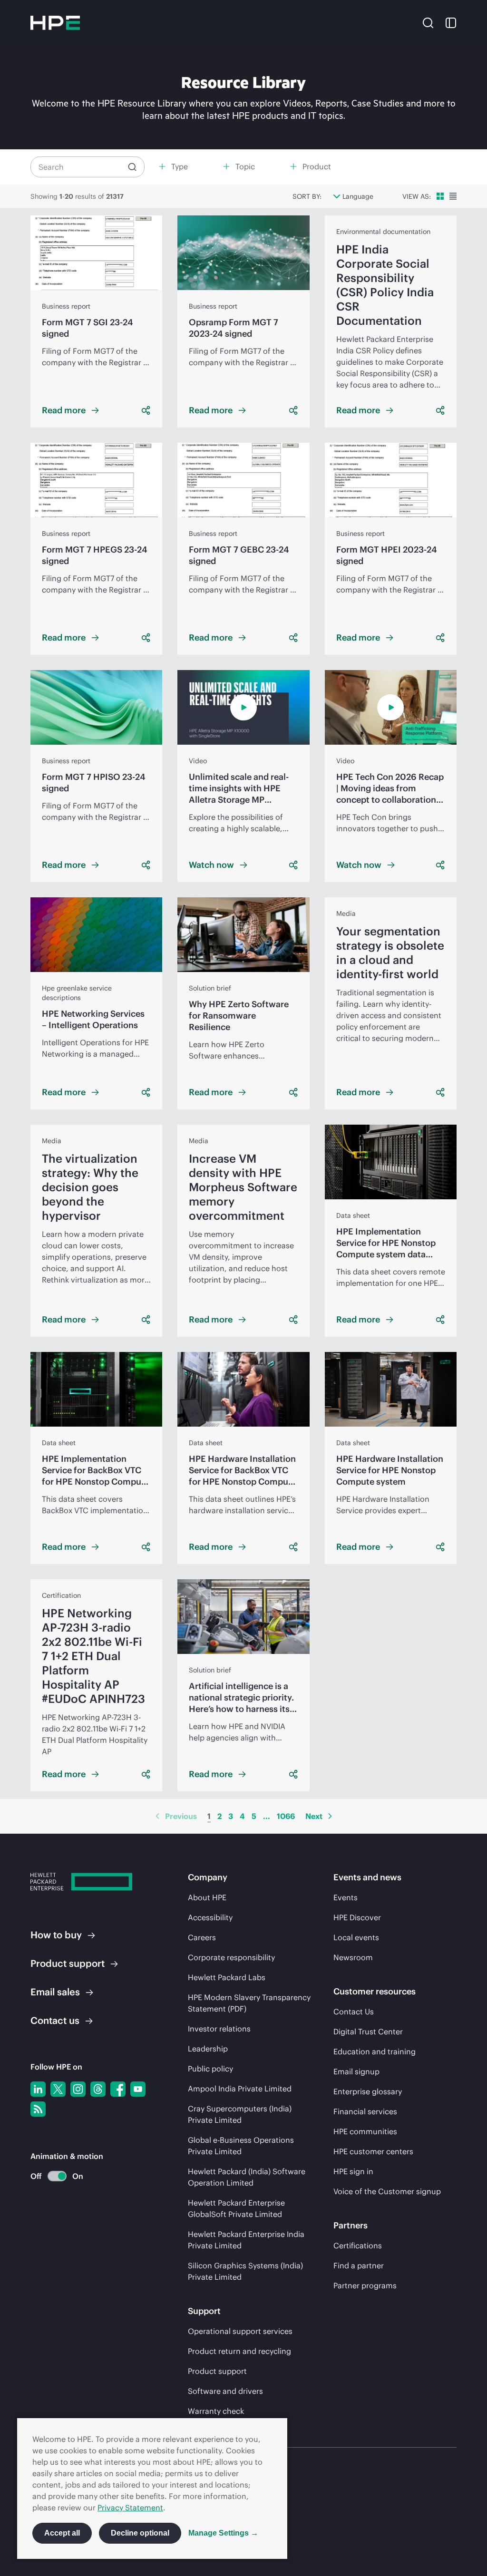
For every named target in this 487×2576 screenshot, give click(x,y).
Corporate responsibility (231, 1957)
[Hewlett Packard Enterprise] (55, 23)
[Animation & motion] (57, 2176)
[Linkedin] (38, 2089)
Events (346, 1897)
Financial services (365, 2111)
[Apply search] (132, 167)
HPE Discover (357, 1917)
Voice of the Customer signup (387, 2191)
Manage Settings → (223, 2533)
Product (68, 1963)
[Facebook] (118, 2089)
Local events (356, 1937)
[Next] (330, 1816)
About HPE (207, 1897)
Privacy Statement (130, 2508)
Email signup (356, 2071)
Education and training (375, 2051)
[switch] (52, 2176)
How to (56, 1935)
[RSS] (38, 2109)
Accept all (62, 2533)
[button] (428, 22)
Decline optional (140, 2533)
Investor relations (219, 2029)
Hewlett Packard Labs (227, 1977)
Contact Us (354, 2012)
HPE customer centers (373, 2151)
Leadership (208, 2049)
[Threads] (98, 2089)
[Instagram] (78, 2089)
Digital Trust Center (368, 2032)
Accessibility (210, 1917)
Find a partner (359, 2265)
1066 (286, 1816)
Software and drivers (225, 2391)
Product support (217, 2371)
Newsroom (353, 1957)
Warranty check (216, 2411)
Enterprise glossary (368, 2091)
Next (314, 1816)
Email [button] (55, 1992)
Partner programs (365, 2285)
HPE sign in (353, 2171)
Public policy (210, 2069)
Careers (202, 1937)
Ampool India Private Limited (240, 2089)
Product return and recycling (239, 2351)
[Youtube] (138, 2089)
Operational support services (240, 2331)
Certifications (358, 2245)
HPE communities (365, 2131)
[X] (58, 2089)
